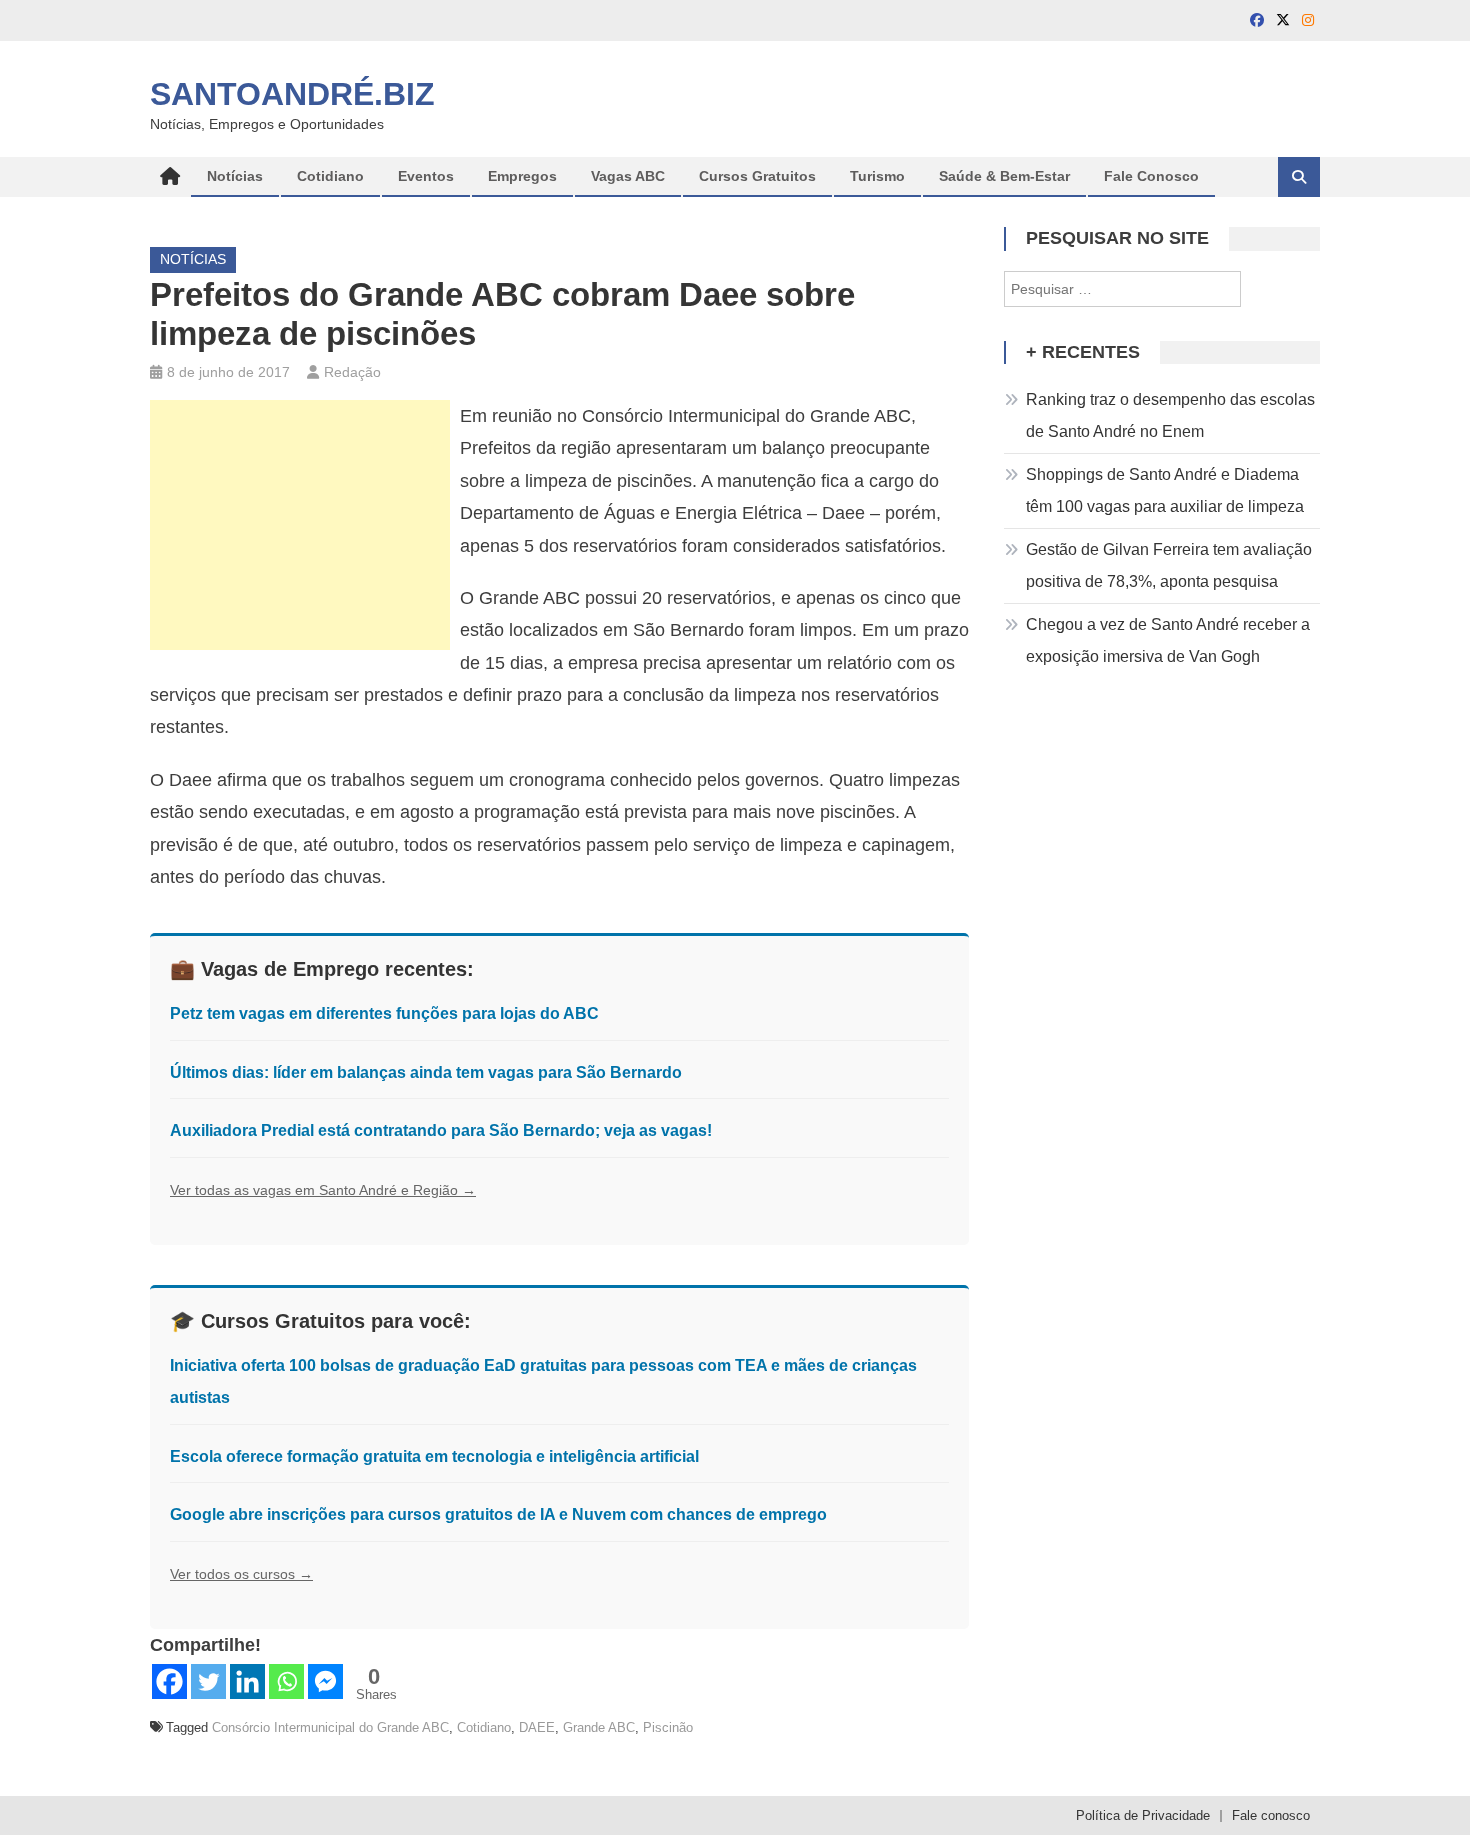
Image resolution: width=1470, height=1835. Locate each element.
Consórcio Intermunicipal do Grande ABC (330, 1727)
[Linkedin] (247, 1681)
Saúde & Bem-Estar (1004, 176)
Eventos (426, 176)
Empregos (522, 176)
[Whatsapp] (286, 1681)
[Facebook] (169, 1681)
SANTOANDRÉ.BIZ (292, 94)
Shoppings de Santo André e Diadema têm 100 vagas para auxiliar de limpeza (1165, 490)
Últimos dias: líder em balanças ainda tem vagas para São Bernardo (426, 1072)
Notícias (235, 176)
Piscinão (668, 1727)
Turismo (877, 176)
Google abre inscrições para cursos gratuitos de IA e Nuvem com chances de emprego (498, 1514)
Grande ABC (599, 1727)
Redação (352, 372)
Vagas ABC (628, 176)
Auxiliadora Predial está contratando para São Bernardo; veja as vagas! (441, 1130)
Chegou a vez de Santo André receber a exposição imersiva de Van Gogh (1168, 640)
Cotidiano (330, 176)
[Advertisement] (300, 525)
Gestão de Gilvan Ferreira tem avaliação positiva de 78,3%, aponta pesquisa (1169, 565)
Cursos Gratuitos (757, 176)
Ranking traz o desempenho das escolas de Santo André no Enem (1170, 415)
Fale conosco (1271, 1815)
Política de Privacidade (1143, 1815)
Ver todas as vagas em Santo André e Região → (323, 1190)
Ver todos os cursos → (241, 1574)
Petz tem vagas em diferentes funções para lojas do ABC (384, 1013)
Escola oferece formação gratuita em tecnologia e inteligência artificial (434, 1456)
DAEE (537, 1727)
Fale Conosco (1151, 176)
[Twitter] (208, 1681)
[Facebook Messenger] (325, 1681)
